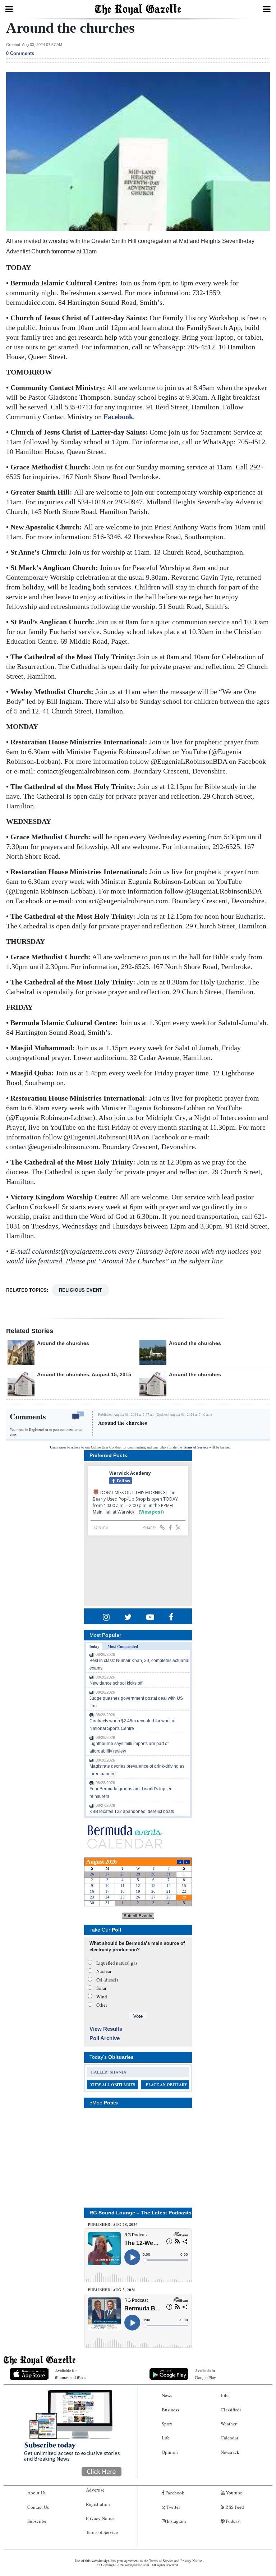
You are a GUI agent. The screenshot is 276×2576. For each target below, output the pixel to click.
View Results (106, 2029)
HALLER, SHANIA (109, 2072)
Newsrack (230, 2452)
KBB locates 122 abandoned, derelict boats (132, 1812)
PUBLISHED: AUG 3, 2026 (112, 2290)
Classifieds (231, 2410)
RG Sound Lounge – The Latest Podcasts (141, 2213)
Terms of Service (195, 1447)
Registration (98, 2504)
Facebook (118, 417)
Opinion (170, 2452)
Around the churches (63, 1343)
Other (102, 2005)
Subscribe (37, 2521)
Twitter (173, 2507)
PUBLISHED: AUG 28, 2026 (113, 2224)
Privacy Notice (100, 2518)
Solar (101, 1988)
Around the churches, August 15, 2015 (84, 1374)
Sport (167, 2424)
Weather (229, 2424)
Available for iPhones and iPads (71, 2374)
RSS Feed (234, 2507)
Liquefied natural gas (117, 1963)
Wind (102, 1997)
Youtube (233, 2493)
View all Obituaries (113, 2085)
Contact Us (38, 2507)
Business (170, 2410)
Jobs (225, 2395)
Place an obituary (167, 2085)
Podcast (233, 2521)
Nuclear (104, 1971)
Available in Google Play (205, 2374)
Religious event (80, 1290)
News (167, 2395)
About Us (36, 2493)
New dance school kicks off (116, 1683)
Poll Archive (105, 2038)
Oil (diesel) (107, 1980)
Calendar (229, 2438)
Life (166, 2438)
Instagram (176, 2521)
